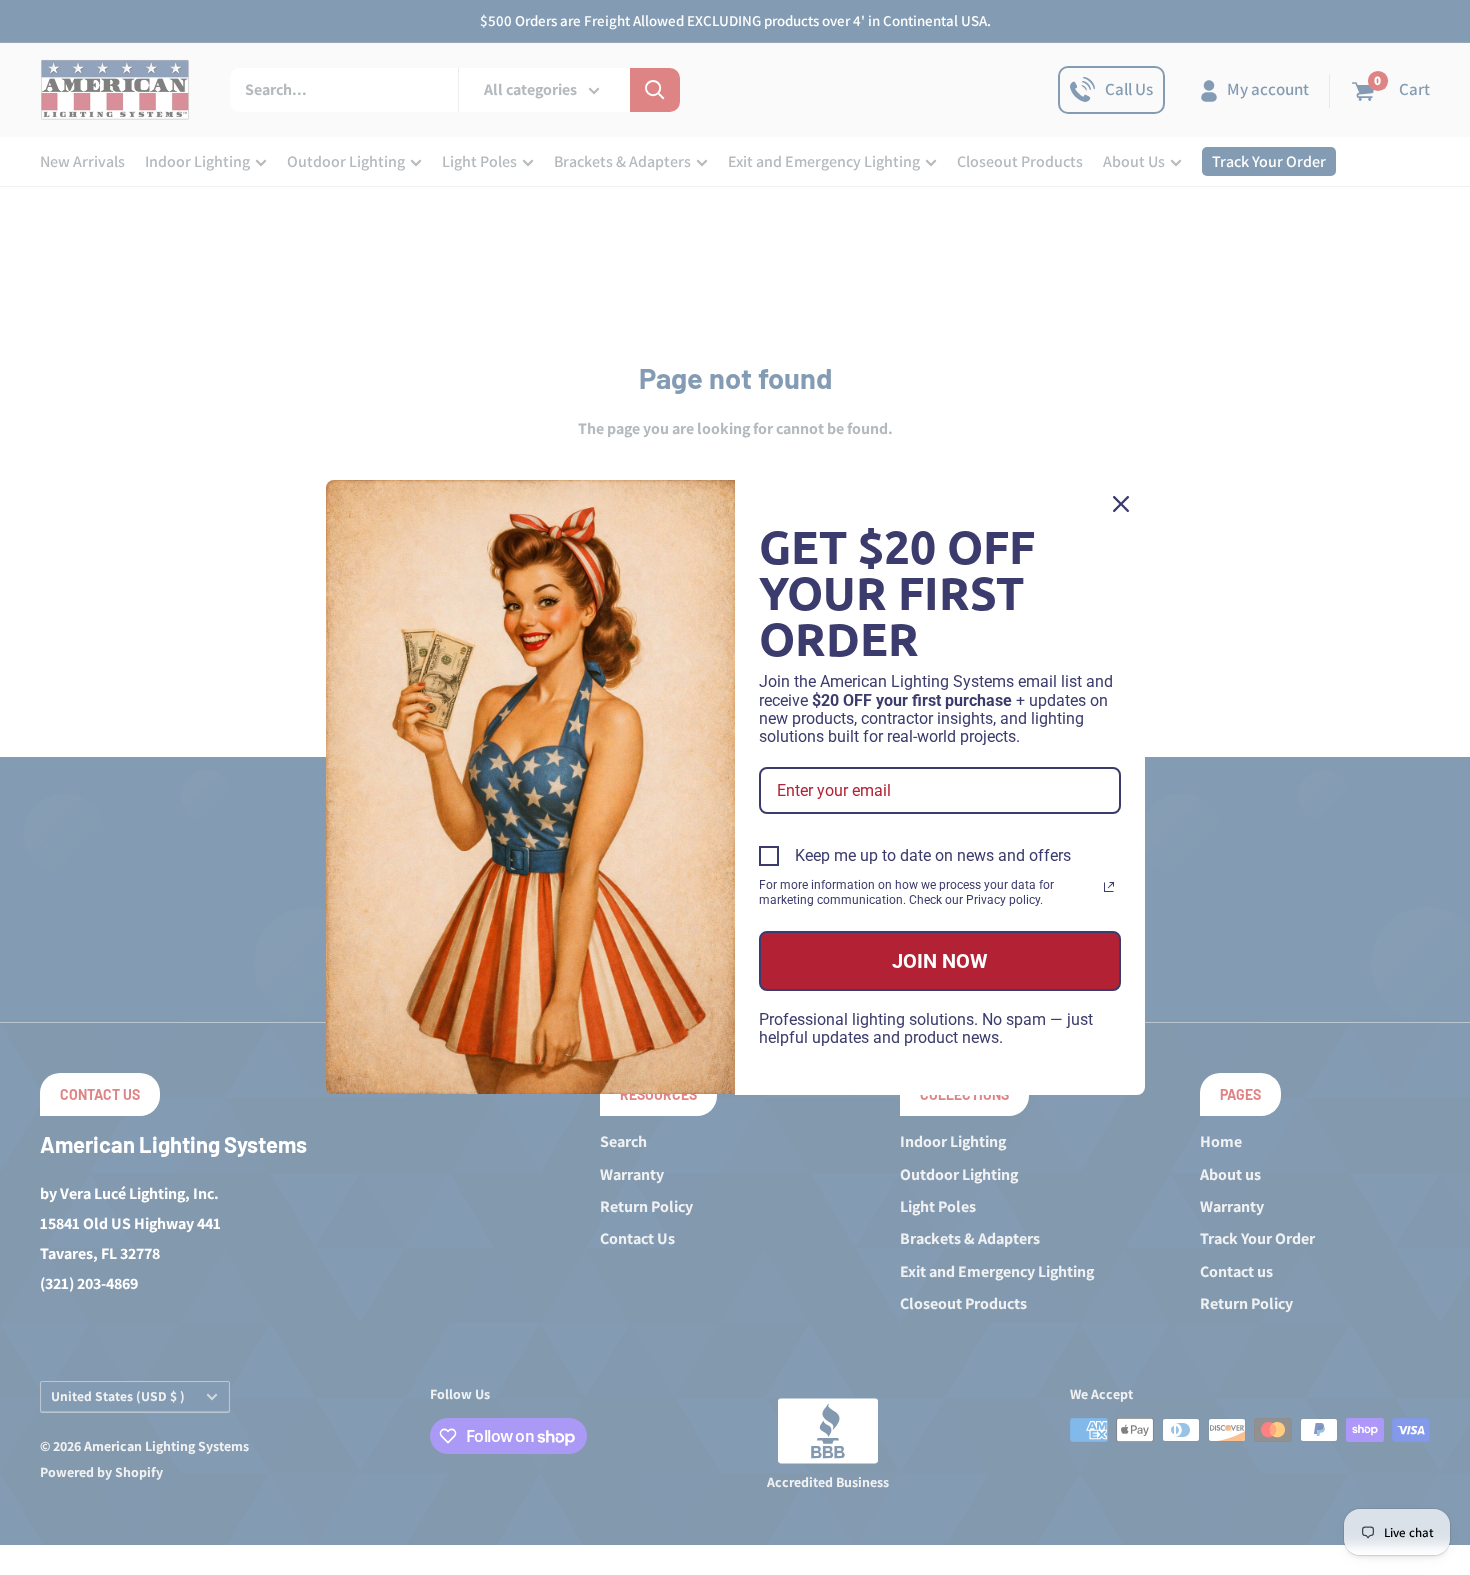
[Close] (1121, 504)
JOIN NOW (940, 961)
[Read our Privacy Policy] (1109, 887)
